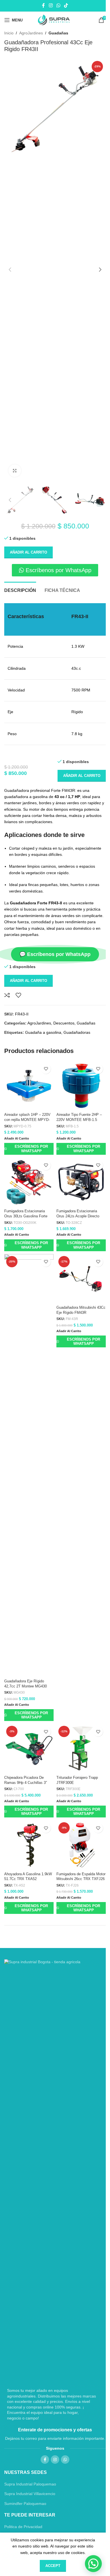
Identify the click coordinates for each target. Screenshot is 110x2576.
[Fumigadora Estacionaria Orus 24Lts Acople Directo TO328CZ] (81, 1182)
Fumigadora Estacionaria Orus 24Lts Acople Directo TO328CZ (78, 1216)
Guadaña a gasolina (43, 1032)
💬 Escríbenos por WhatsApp (55, 954)
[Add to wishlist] (18, 995)
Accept (53, 2566)
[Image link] (51, 2171)
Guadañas (58, 33)
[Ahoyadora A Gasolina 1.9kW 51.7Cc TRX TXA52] (29, 1845)
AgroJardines (31, 33)
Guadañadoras (77, 1032)
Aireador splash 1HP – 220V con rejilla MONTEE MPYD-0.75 (27, 1120)
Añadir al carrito (28, 552)
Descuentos (64, 1023)
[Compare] (7, 995)
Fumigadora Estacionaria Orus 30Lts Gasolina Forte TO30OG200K (26, 1216)
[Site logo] (55, 20)
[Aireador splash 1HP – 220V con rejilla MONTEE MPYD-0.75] (29, 1086)
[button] (10, 270)
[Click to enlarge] (15, 471)
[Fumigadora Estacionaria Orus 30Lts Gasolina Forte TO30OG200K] (29, 1182)
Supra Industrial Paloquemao (30, 2484)
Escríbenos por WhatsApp (31, 1149)
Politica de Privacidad (23, 2527)
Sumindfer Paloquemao (25, 2504)
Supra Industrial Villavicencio (30, 2494)
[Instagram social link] (51, 5)
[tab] (20, 590)
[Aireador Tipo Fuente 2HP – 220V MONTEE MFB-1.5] (81, 1086)
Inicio (9, 33)
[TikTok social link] (66, 5)
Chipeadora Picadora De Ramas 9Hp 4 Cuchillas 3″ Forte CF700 (26, 1783)
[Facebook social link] (43, 5)
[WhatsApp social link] (58, 5)
